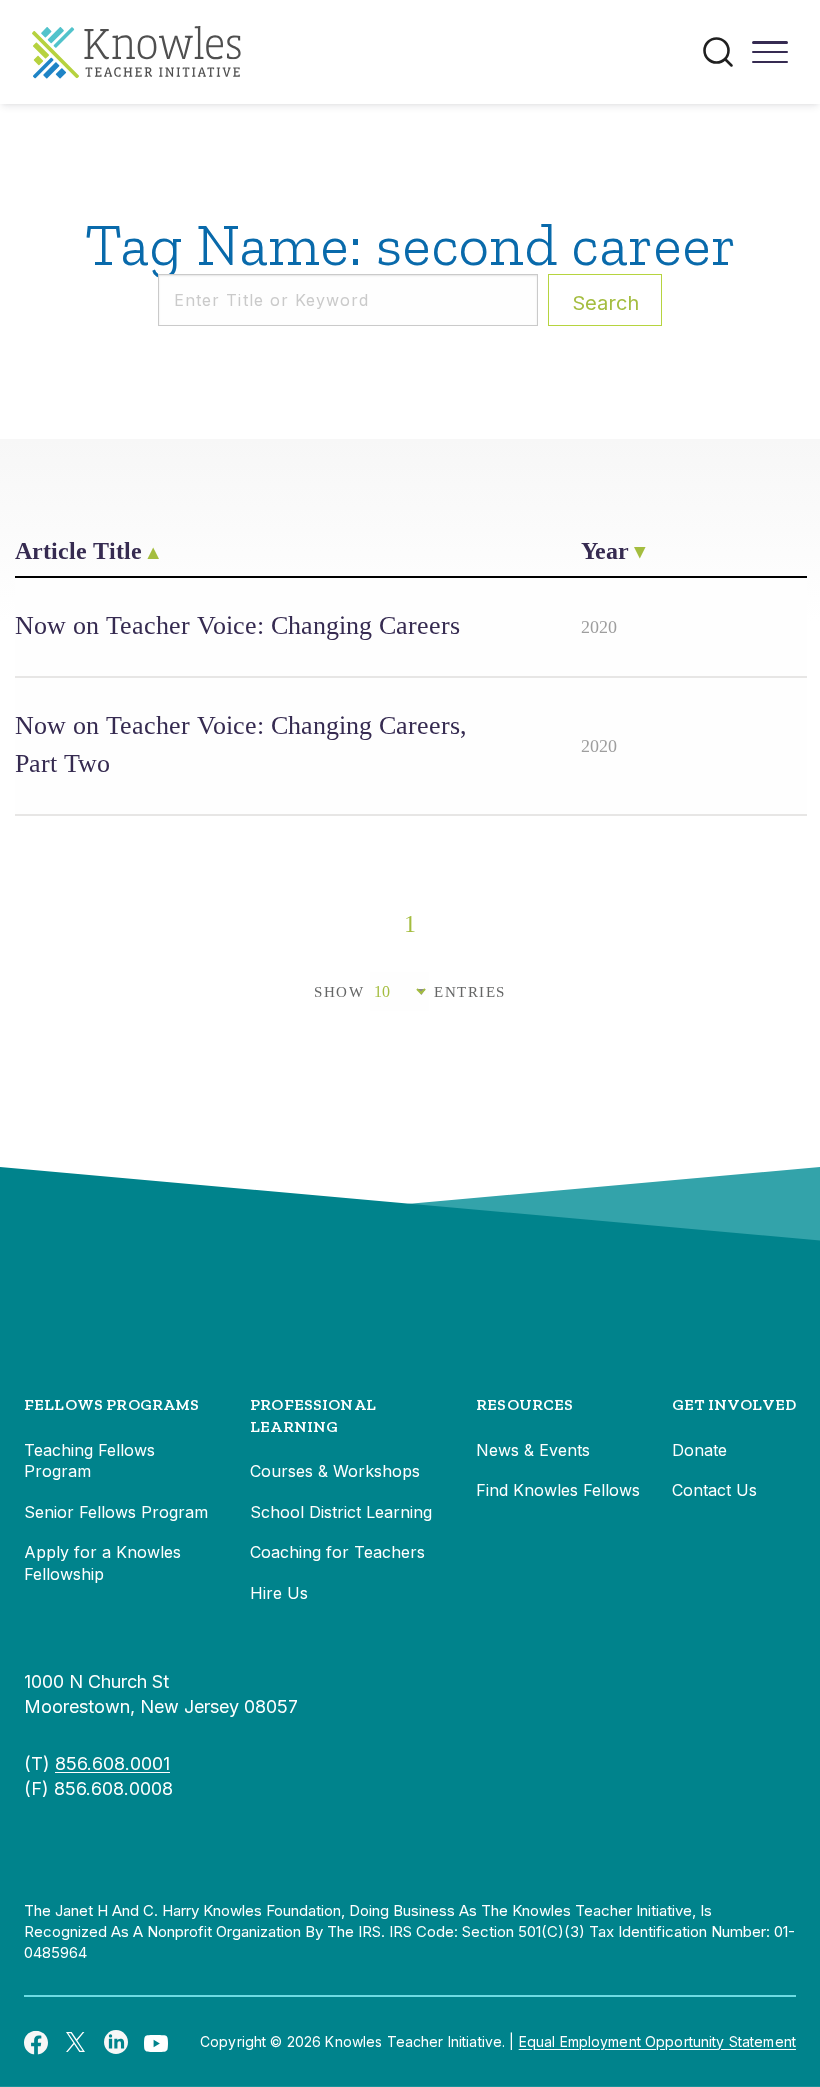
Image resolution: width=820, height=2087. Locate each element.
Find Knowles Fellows (558, 1490)
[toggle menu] (770, 59)
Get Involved (734, 1404)
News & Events (533, 1450)
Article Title (78, 551)
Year (605, 551)
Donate (699, 1450)
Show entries (410, 992)
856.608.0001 (112, 1763)
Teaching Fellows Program (89, 1461)
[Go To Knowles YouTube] (156, 2042)
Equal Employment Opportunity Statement (657, 2041)
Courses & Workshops (335, 1471)
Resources (524, 1404)
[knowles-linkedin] (116, 2042)
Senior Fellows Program (116, 1512)
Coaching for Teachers (337, 1552)
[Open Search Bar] (718, 52)
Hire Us (279, 1593)
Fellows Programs (112, 1404)
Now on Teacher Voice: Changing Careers (237, 625)
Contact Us (714, 1490)
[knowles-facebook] (36, 2042)
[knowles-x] (76, 2042)
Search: (605, 303)
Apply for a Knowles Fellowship (102, 1563)
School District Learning (341, 1512)
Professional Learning (313, 1415)
